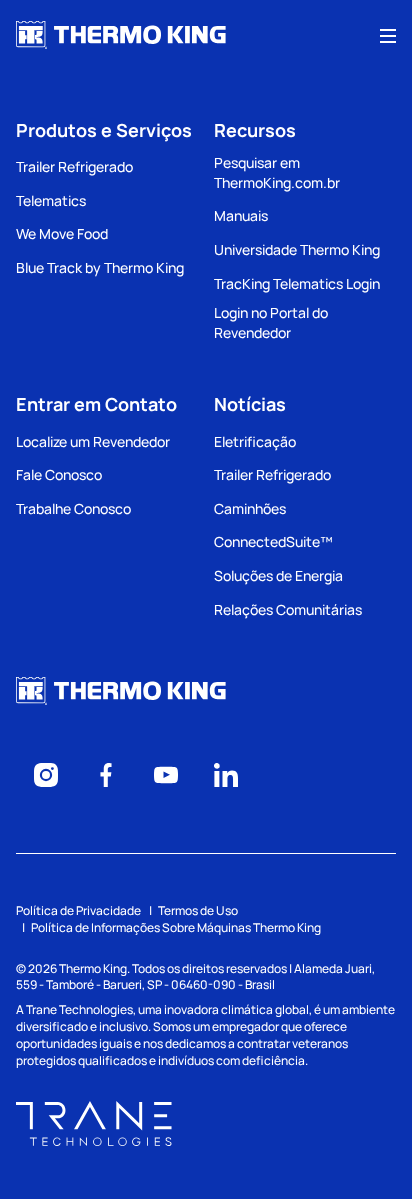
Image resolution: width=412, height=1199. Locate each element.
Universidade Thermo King (297, 249)
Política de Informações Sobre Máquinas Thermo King (176, 927)
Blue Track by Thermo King (100, 267)
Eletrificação (255, 441)
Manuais (241, 215)
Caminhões (250, 508)
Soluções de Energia (278, 575)
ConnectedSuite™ (273, 541)
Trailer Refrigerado (74, 166)
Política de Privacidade (78, 910)
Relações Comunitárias (288, 609)
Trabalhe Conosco (73, 508)
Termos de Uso (198, 910)
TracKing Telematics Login (297, 283)
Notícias (250, 404)
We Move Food (62, 233)
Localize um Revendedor (93, 441)
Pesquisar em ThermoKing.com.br (277, 172)
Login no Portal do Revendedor (271, 322)
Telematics (51, 200)
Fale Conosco (59, 474)
